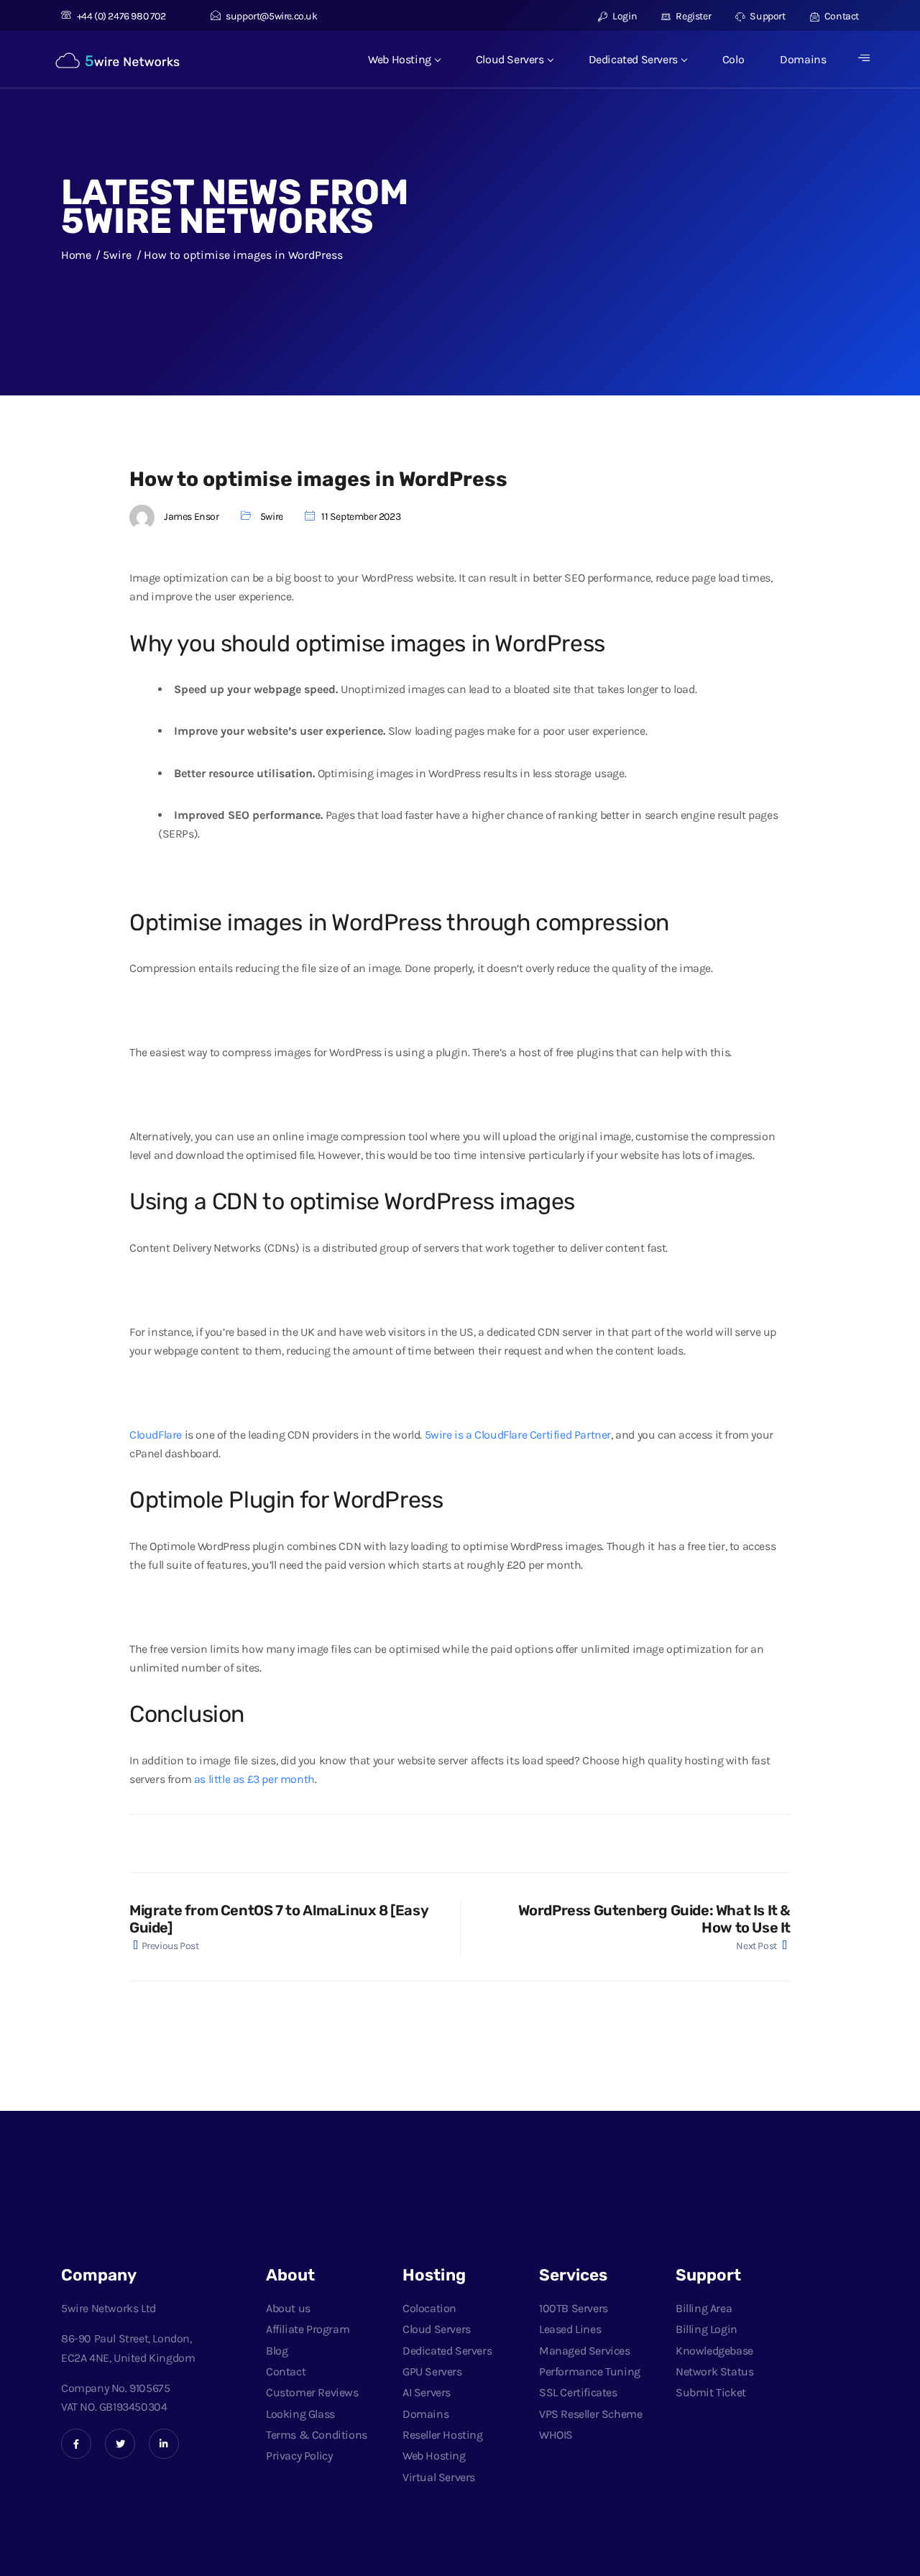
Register (693, 16)
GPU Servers (432, 2371)
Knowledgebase (714, 2351)
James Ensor (192, 517)
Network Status (714, 2371)
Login (624, 16)
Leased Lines (570, 2329)
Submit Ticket (711, 2392)
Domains (803, 59)
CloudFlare (156, 1435)
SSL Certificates (578, 2392)
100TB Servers (574, 2308)
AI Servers (427, 2392)
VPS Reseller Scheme (590, 2414)
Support (767, 16)
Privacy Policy (299, 2456)
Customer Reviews (312, 2392)
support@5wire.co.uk (271, 16)
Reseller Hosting (443, 2435)
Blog (277, 2351)
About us (288, 2308)
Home (76, 255)
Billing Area (704, 2308)
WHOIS (556, 2435)
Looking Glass (300, 2414)
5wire (272, 517)
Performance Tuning (590, 2371)
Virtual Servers (439, 2477)
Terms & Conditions (317, 2435)
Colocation (429, 2308)
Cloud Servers (510, 59)
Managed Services (585, 2351)
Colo (733, 59)
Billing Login (707, 2329)
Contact (841, 16)
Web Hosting (400, 59)
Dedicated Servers (633, 59)
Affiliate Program (308, 2329)
